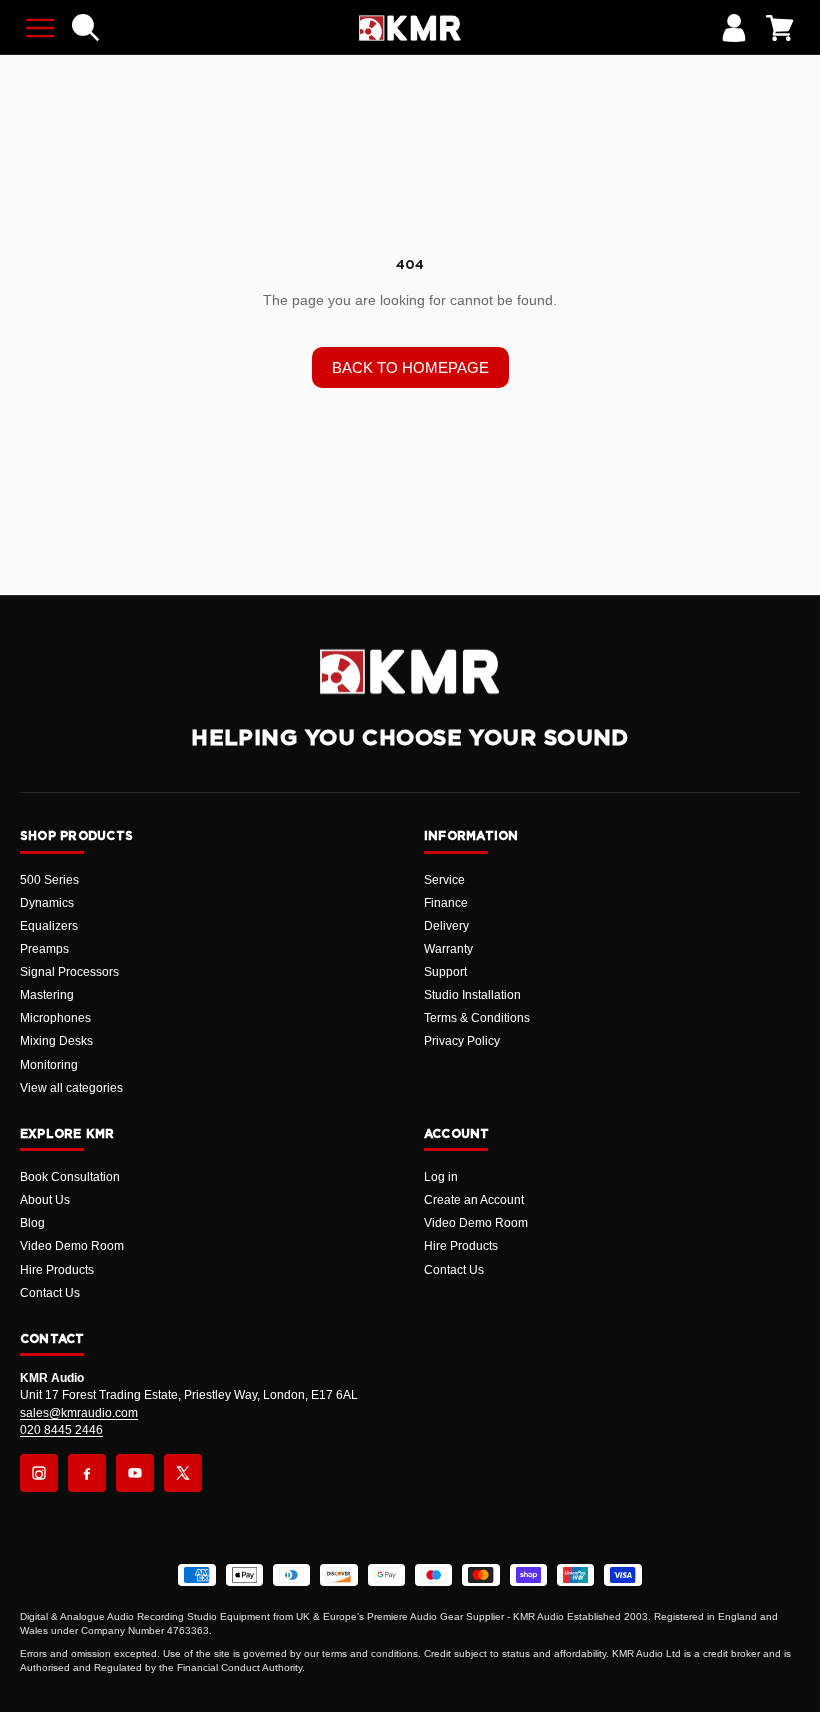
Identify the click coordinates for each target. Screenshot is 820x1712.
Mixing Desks (56, 1041)
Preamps (44, 949)
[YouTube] (135, 1473)
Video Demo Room (72, 1246)
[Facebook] (87, 1473)
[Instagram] (39, 1473)
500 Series (49, 880)
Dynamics (47, 903)
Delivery (446, 926)
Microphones (55, 1018)
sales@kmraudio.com (79, 1413)
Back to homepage (410, 367)
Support (445, 972)
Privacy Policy (462, 1041)
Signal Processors (69, 972)
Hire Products (57, 1270)
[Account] (734, 28)
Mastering (47, 995)
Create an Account (474, 1200)
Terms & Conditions (477, 1018)
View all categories (71, 1088)
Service (444, 880)
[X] (183, 1473)
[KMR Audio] (409, 28)
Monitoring (49, 1065)
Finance (446, 903)
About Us (45, 1200)
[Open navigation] (40, 28)
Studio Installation (472, 995)
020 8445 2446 (61, 1430)
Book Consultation (70, 1177)
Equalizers (49, 926)
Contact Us (50, 1293)
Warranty (448, 949)
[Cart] (780, 28)
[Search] (86, 28)
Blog (32, 1223)
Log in (441, 1177)
